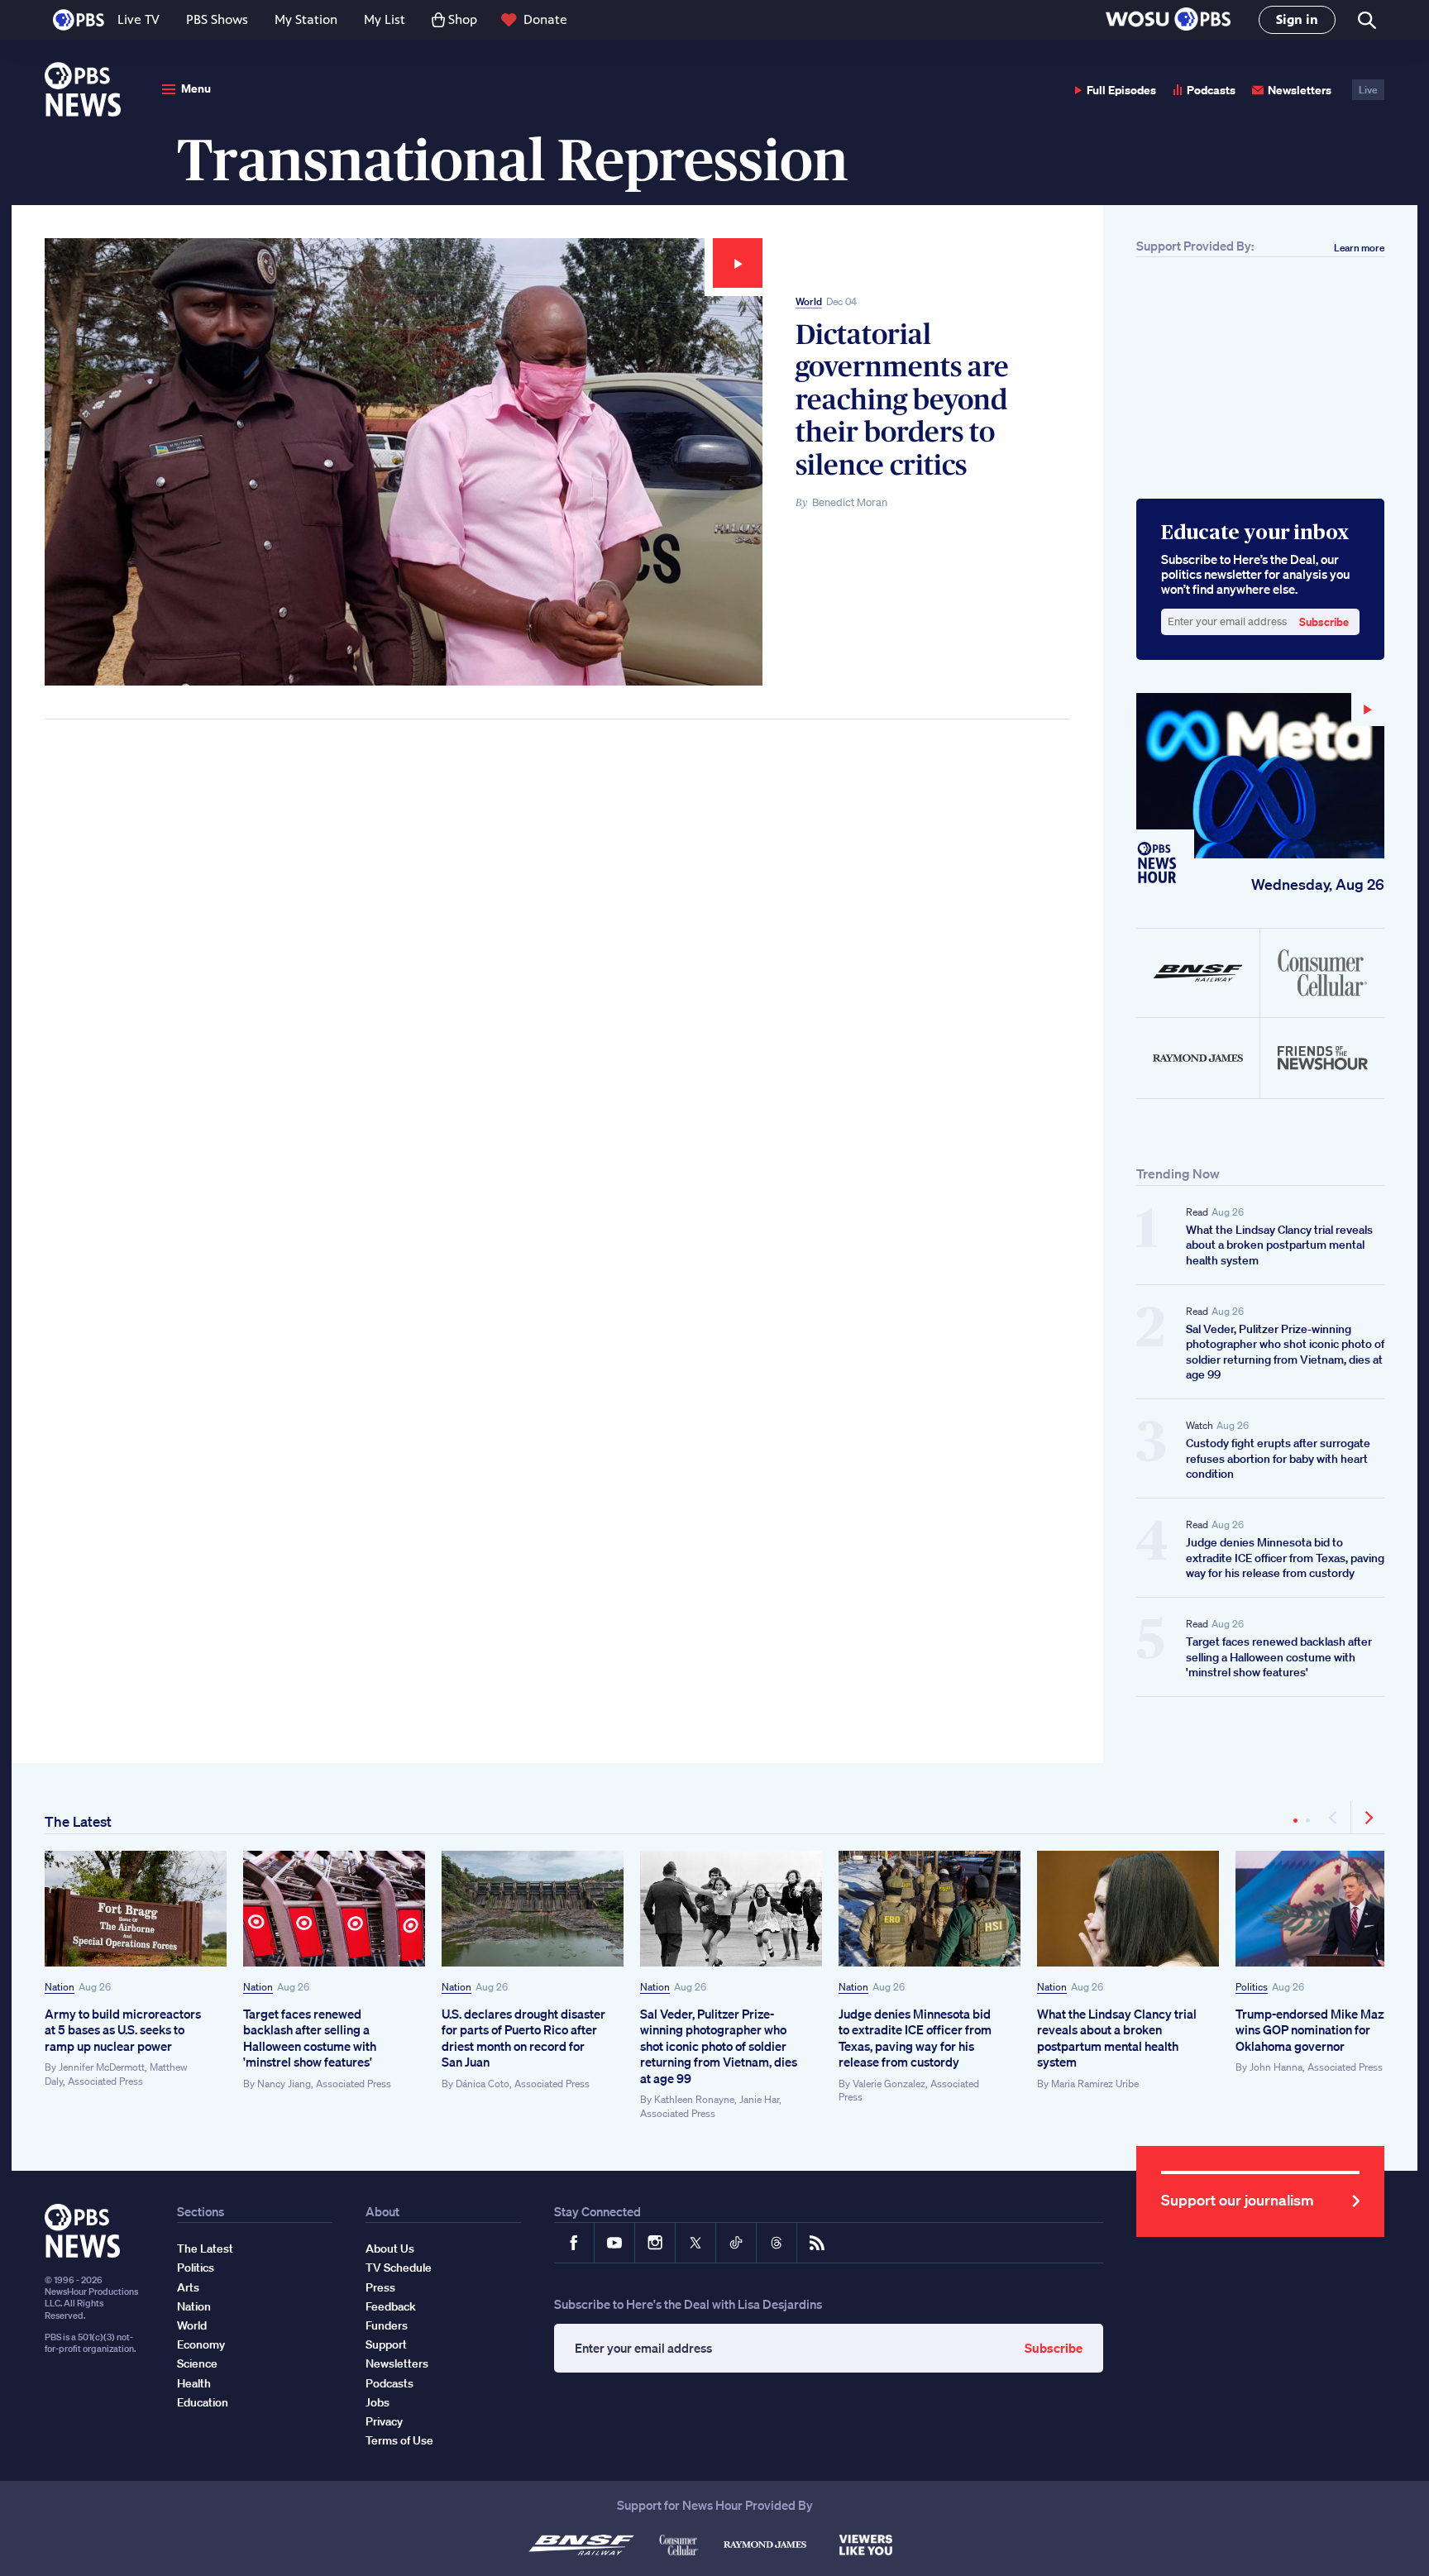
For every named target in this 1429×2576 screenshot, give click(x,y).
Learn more (1359, 248)
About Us (390, 2249)
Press (380, 2287)
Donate (545, 19)
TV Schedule (399, 2268)
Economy (201, 2344)
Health (194, 2383)
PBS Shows (217, 19)
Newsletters (1300, 90)
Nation (60, 1987)
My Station (306, 19)
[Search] (1366, 20)
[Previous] (1334, 1818)
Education (203, 2402)
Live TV (139, 19)
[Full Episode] (1260, 776)
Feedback (391, 2306)
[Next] (1368, 1818)
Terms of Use (399, 2440)
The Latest (78, 1821)
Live (1368, 90)
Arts (188, 2287)
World (809, 301)
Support (386, 2344)
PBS (79, 20)
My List (385, 19)
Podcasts (1211, 90)
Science (197, 2363)
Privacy (384, 2421)
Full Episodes (1121, 90)
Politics (1252, 1987)
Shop (463, 19)
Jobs (378, 2402)
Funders (387, 2325)
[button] (1168, 20)
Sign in (1297, 19)
